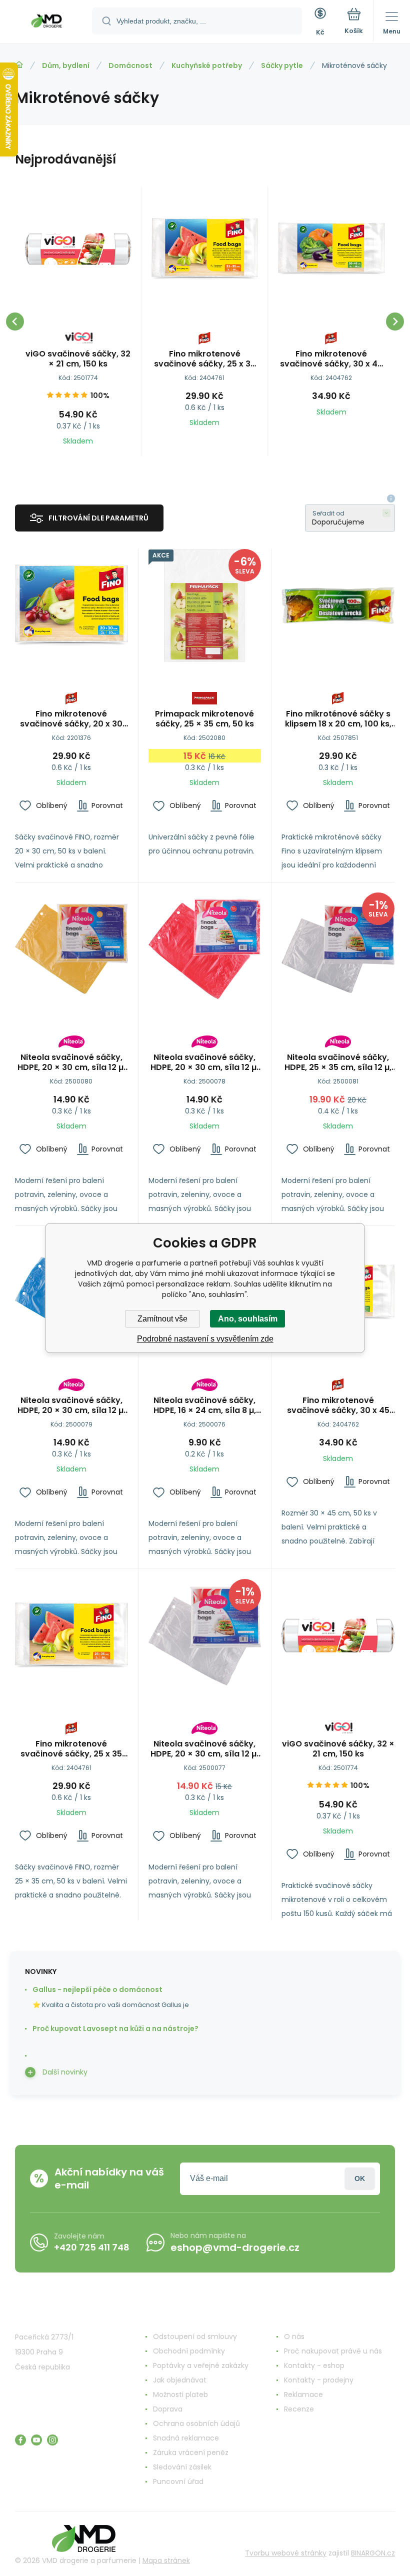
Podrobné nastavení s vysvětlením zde (205, 1339)
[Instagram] (52, 2440)
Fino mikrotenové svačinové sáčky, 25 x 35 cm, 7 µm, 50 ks (205, 359)
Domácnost (130, 65)
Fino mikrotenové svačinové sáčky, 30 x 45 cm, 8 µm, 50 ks (331, 359)
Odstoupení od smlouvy (195, 2336)
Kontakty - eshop (314, 2365)
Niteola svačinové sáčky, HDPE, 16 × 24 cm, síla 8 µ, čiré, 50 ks (205, 1405)
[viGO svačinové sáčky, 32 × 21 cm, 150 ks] (78, 249)
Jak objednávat (180, 2380)
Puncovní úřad (178, 2481)
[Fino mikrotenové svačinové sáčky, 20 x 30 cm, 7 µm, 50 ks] (71, 605)
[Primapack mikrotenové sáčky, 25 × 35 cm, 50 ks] (205, 605)
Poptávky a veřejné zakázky (201, 2365)
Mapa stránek (166, 2560)
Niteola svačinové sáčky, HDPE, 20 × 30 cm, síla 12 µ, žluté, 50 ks (71, 1062)
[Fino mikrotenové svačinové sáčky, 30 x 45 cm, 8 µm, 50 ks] (331, 249)
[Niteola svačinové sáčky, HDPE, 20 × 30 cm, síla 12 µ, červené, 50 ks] (205, 949)
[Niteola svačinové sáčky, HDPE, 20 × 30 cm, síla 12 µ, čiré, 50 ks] (205, 1635)
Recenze (299, 2409)
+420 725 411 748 (92, 2247)
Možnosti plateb (180, 2394)
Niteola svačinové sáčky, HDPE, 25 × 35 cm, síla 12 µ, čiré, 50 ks (338, 1062)
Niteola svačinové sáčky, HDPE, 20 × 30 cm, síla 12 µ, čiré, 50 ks (204, 1749)
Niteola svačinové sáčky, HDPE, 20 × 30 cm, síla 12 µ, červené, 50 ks (204, 1062)
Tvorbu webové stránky (286, 2553)
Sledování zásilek (182, 2467)
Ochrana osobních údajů (196, 2423)
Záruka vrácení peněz (191, 2452)
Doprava (168, 2409)
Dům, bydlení (66, 65)
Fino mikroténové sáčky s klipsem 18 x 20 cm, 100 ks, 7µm (338, 719)
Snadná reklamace (186, 2438)
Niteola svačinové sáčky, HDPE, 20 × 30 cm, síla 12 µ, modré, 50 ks (71, 1405)
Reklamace (303, 2394)
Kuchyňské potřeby (207, 65)
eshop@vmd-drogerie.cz (235, 2247)
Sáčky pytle (282, 65)
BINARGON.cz (373, 2553)
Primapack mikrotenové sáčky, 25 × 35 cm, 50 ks (204, 719)
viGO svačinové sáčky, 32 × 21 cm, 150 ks (78, 359)
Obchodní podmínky (189, 2351)
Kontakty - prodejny (319, 2380)
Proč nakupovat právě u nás (333, 2351)
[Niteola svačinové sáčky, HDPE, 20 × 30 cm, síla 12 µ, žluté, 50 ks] (71, 949)
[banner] (46, 22)
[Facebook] (20, 2440)
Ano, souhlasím (248, 1319)
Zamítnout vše (162, 1319)
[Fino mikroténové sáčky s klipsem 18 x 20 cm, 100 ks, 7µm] (338, 605)
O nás (294, 2336)
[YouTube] (36, 2440)
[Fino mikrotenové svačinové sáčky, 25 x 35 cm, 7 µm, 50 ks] (204, 249)
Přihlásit (360, 2179)
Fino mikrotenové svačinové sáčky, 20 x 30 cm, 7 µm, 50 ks (71, 719)
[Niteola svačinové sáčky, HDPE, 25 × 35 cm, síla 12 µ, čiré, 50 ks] (338, 949)
